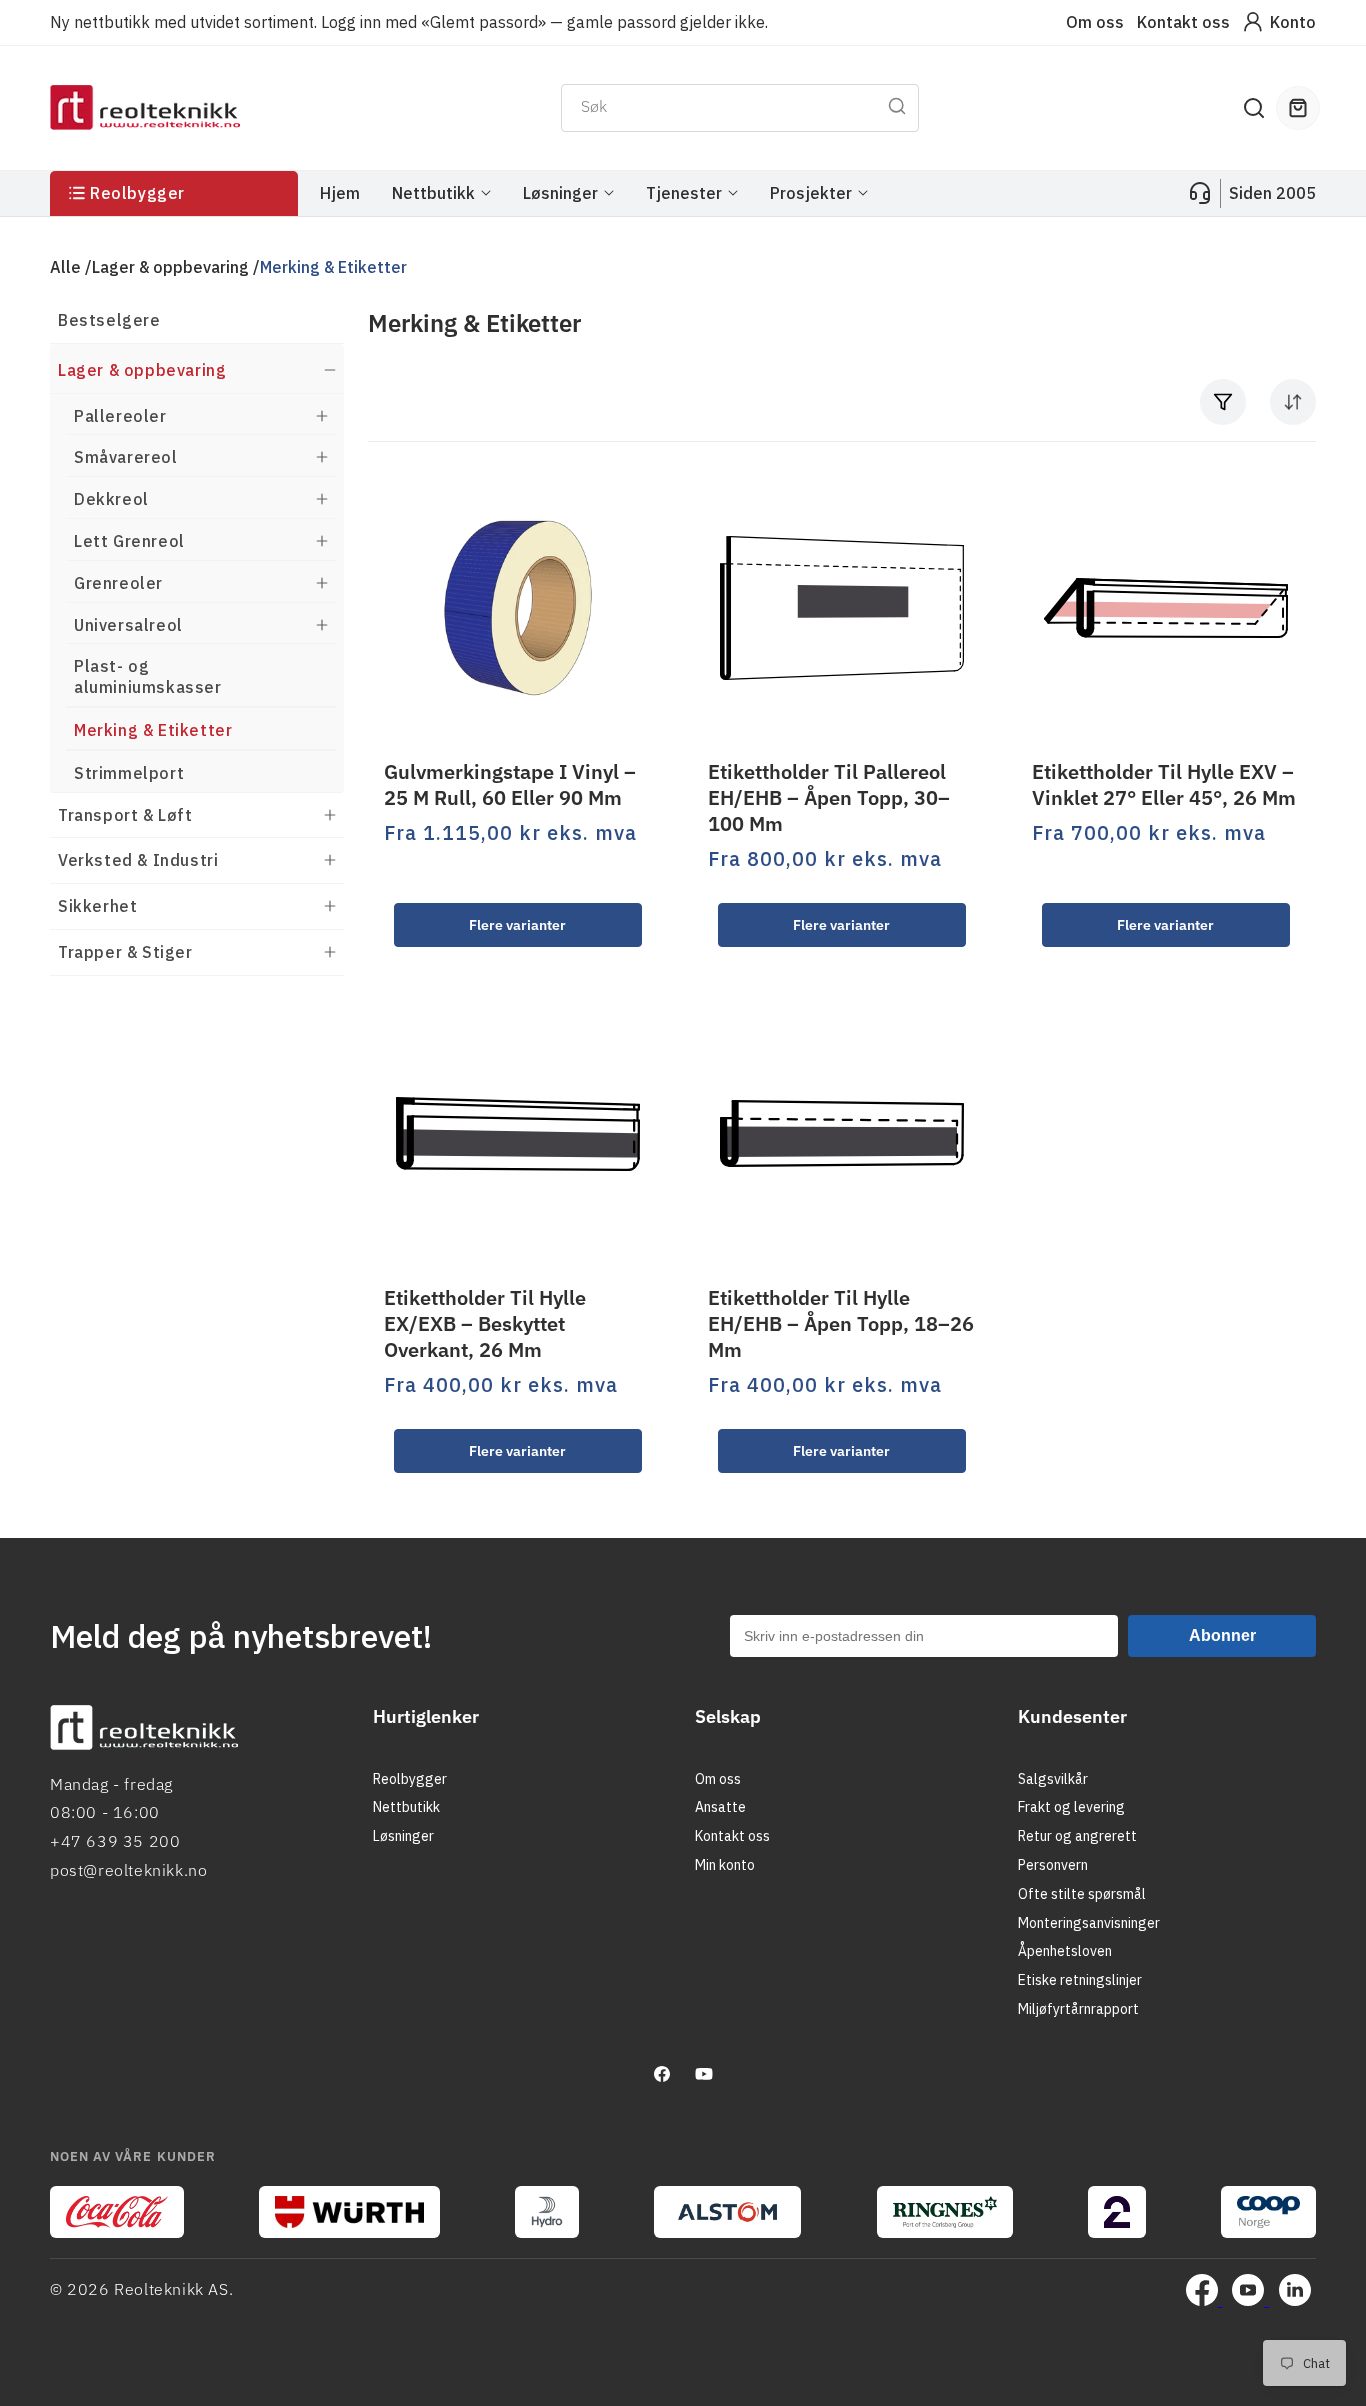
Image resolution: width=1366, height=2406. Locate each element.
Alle (65, 267)
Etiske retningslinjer (1080, 1980)
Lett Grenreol (129, 541)
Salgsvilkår (1053, 1779)
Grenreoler (118, 582)
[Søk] (897, 106)
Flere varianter (517, 924)
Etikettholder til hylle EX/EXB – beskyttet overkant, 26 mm (485, 1324)
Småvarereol (126, 457)
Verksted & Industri (138, 860)
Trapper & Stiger (125, 952)
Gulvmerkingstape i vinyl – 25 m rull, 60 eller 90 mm (510, 785)
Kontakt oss (1183, 22)
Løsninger (403, 1836)
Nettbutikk (406, 1807)
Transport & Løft (125, 814)
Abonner (1222, 1635)
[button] (1254, 108)
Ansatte (720, 1807)
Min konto (725, 1865)
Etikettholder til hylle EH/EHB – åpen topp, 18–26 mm (841, 1324)
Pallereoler (120, 415)
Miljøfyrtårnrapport (1078, 2009)
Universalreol (128, 624)
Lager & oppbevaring (170, 267)
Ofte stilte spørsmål (1082, 1894)
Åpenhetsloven (1065, 1951)
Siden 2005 (1272, 193)
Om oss (1095, 22)
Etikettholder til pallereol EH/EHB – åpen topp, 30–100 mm (829, 798)
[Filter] (1223, 402)
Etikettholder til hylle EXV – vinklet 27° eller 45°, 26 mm (1164, 785)
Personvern (1053, 1865)
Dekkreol (111, 499)
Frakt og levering (1071, 1807)
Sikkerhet (97, 906)
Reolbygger (410, 1779)
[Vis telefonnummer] (1200, 193)
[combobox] (740, 108)
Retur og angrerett (1077, 1836)
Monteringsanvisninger (1089, 1923)
